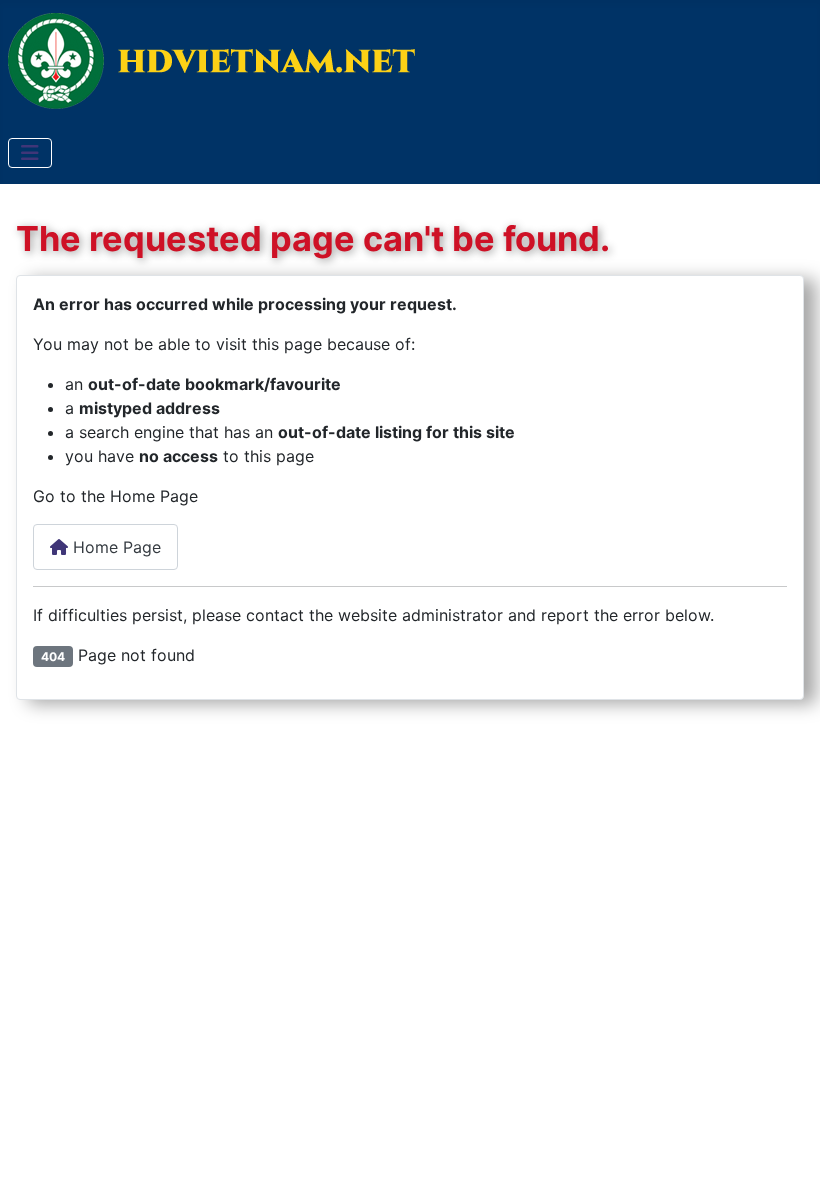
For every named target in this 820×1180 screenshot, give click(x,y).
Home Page (114, 547)
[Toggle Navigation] (30, 153)
